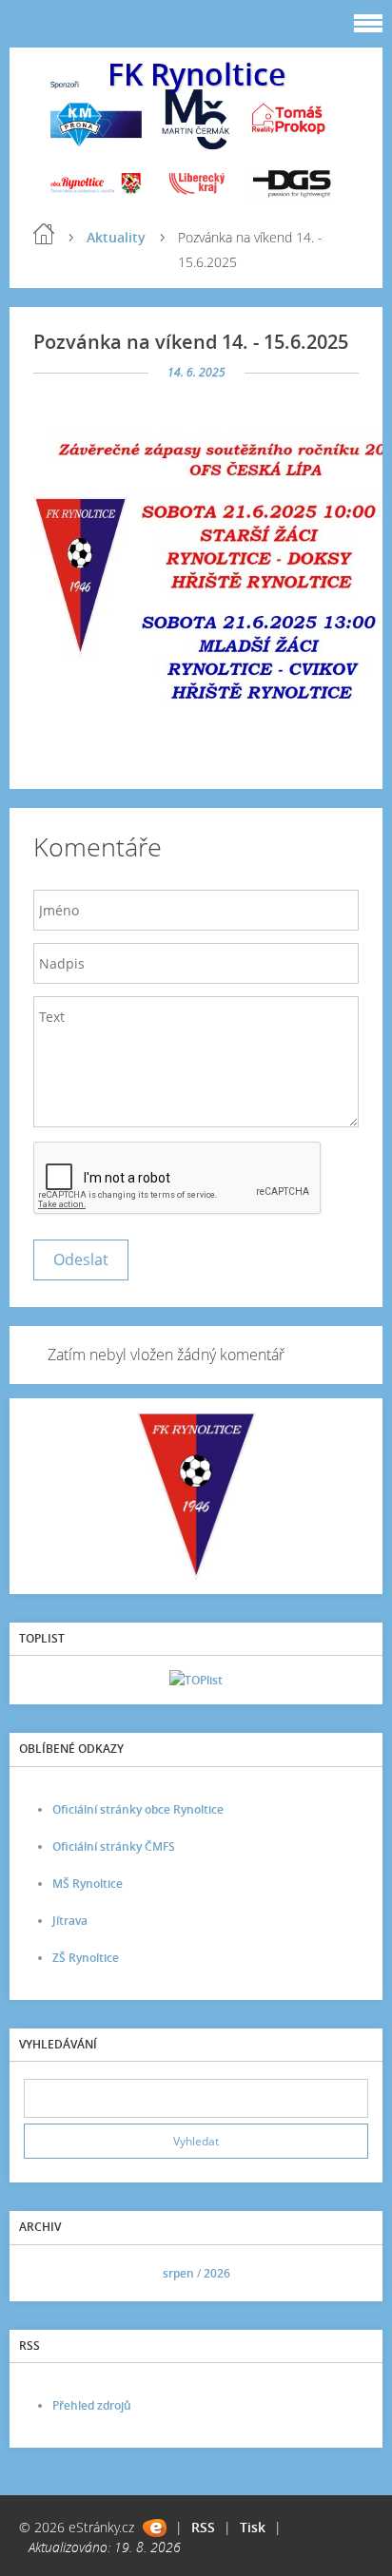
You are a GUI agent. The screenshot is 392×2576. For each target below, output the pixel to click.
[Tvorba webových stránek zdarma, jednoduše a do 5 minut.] (155, 2528)
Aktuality (116, 237)
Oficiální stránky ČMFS (114, 1846)
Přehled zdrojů (92, 2405)
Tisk (253, 2527)
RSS (203, 2527)
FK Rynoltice (196, 74)
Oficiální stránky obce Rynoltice (138, 1809)
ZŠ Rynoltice (86, 1958)
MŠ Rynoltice (88, 1884)
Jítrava (70, 1921)
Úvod (44, 234)
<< (45, 2273)
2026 (217, 2273)
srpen (178, 2273)
